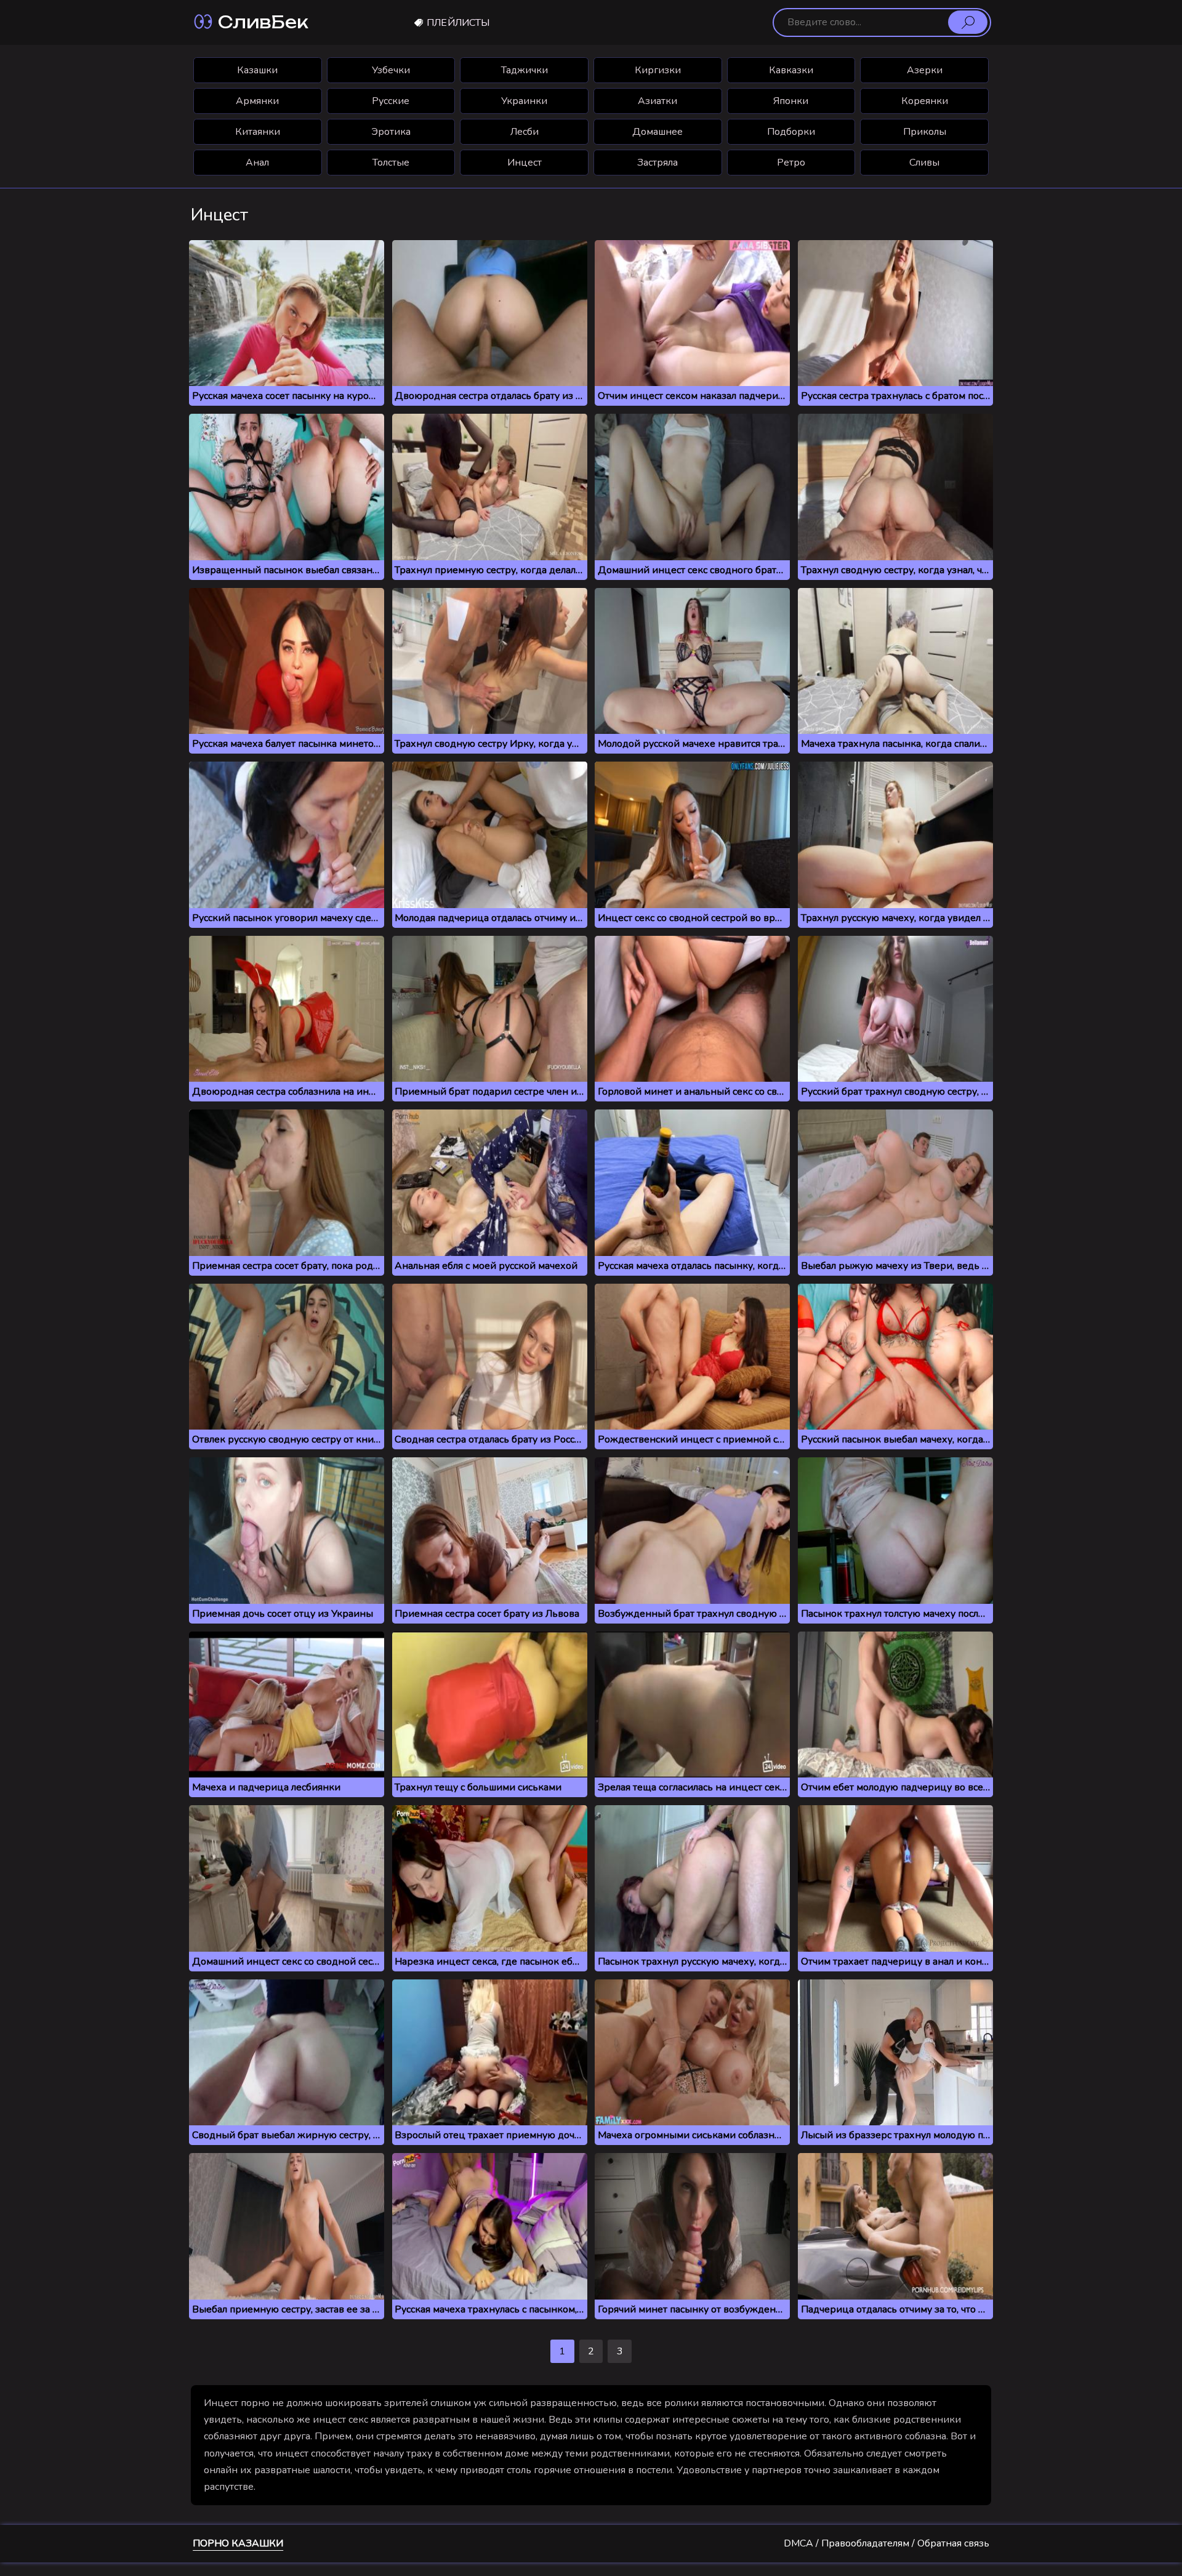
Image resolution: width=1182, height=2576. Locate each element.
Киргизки (658, 70)
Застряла (657, 163)
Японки (791, 101)
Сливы (924, 163)
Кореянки (925, 101)
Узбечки (391, 70)
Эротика (391, 132)
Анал (257, 163)
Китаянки (258, 132)
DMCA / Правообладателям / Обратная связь (886, 2543)
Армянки (257, 101)
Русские (391, 101)
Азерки (925, 70)
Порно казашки (238, 2543)
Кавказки (791, 70)
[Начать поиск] (968, 22)
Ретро (791, 163)
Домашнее (657, 132)
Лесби (525, 132)
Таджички (525, 70)
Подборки (791, 132)
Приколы (925, 132)
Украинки (524, 101)
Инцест (525, 163)
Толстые (391, 163)
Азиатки (657, 101)
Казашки (257, 70)
